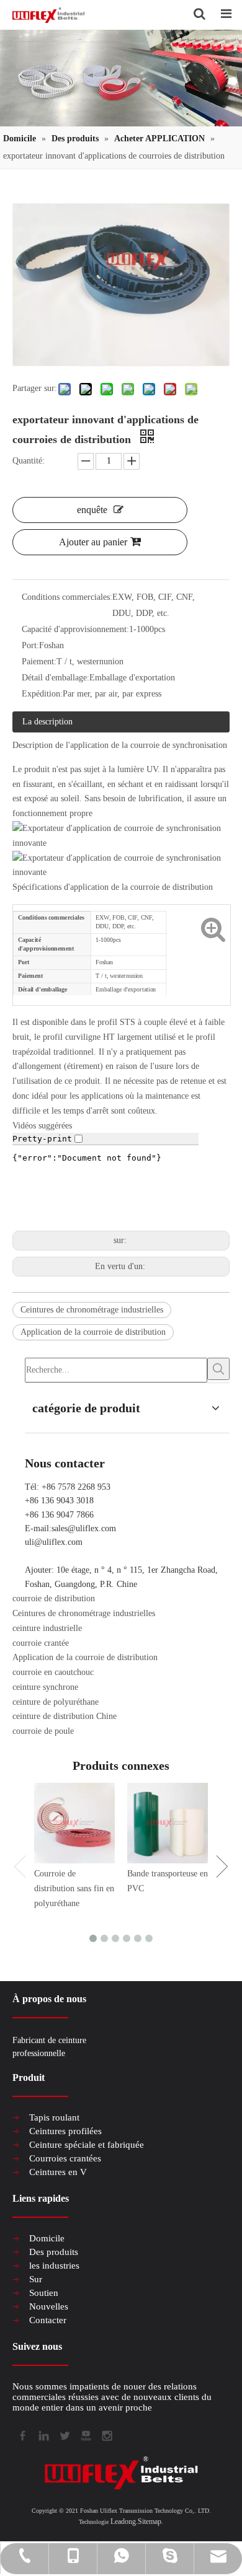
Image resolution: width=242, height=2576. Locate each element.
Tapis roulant (54, 2117)
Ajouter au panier (93, 542)
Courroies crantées (65, 2158)
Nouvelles (49, 2306)
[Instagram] (106, 2435)
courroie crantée (41, 1643)
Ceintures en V (58, 2172)
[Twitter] (64, 2435)
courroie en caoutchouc (53, 1672)
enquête (92, 510)
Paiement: (39, 662)
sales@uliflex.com (84, 1528)
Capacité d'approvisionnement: (75, 629)
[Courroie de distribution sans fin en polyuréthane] (74, 1823)
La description (47, 722)
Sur (36, 2279)
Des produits (54, 2252)
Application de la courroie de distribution (93, 1332)
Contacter (48, 2320)
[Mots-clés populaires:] (218, 1369)
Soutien (44, 2293)
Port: (30, 645)
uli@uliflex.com (54, 1542)
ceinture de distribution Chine (65, 1716)
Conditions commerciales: (67, 597)
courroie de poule (43, 1731)
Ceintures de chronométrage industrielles (92, 1310)
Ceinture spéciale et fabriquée (87, 2145)
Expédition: (42, 694)
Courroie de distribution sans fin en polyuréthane (74, 1888)
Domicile (47, 2238)
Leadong (123, 2521)
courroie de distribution (54, 1598)
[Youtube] (85, 2435)
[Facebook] (22, 2435)
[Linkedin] (43, 2435)
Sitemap (150, 2521)
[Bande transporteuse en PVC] (168, 1823)
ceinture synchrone (45, 1687)
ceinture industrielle (47, 1628)
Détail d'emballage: (56, 678)
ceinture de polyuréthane (56, 1702)
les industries (54, 2266)
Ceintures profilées (65, 2131)
